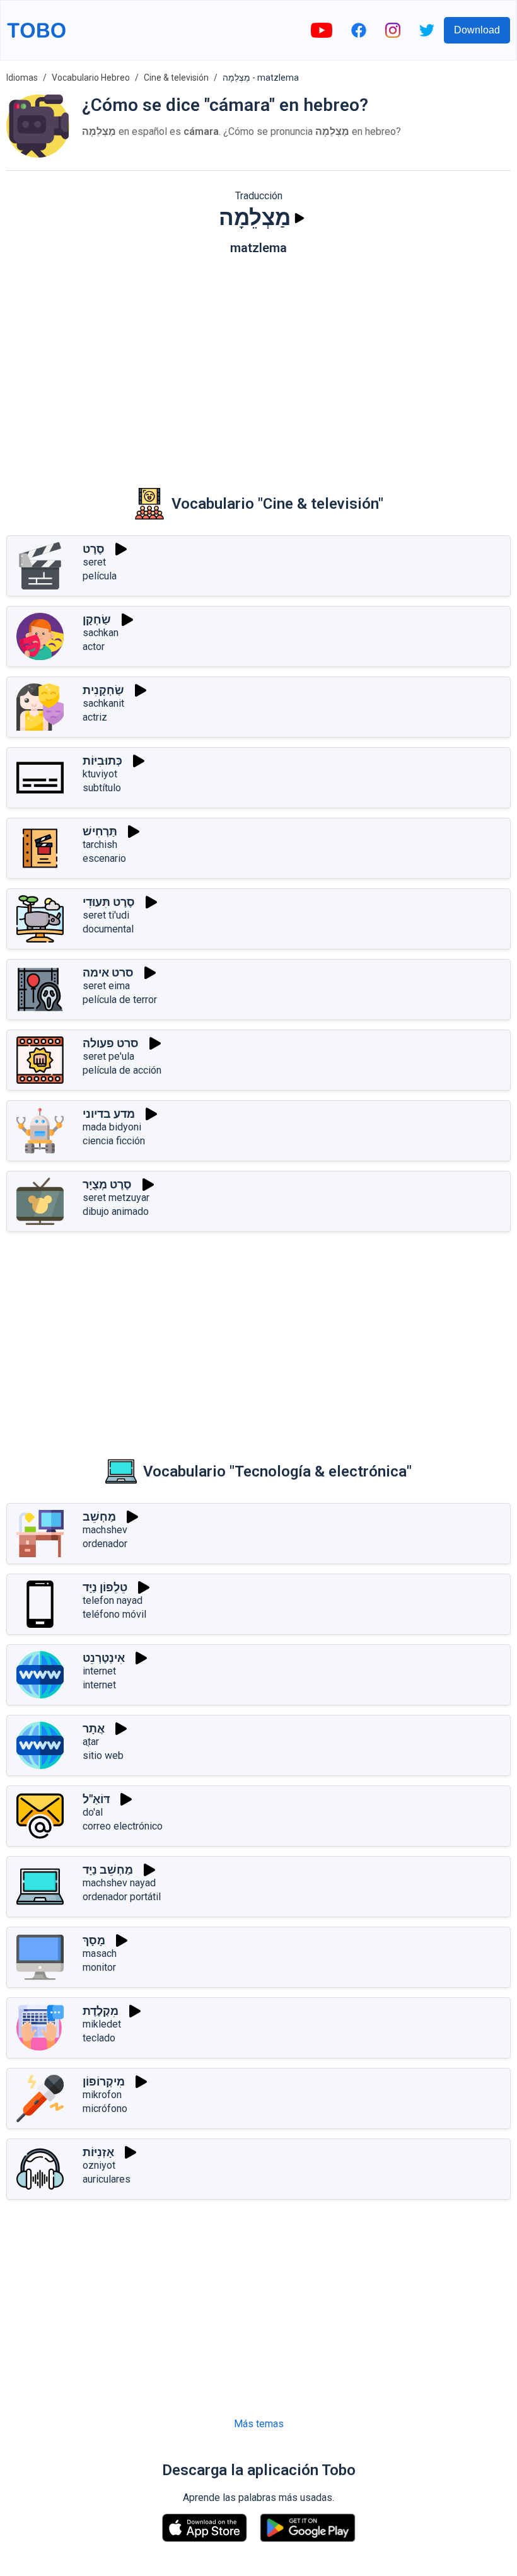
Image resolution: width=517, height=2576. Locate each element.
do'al (93, 1812)
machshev (105, 1530)
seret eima (106, 986)
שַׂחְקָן (97, 619)
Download (477, 30)
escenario (104, 858)
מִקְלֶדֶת (101, 2011)
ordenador (105, 1544)
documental (108, 929)
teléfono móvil (114, 1614)
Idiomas (22, 78)
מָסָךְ (94, 1940)
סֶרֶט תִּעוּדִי (109, 902)
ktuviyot (100, 774)
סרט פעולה (111, 1043)
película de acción (122, 1070)
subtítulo (102, 788)
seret (94, 562)
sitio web (103, 1755)
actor (94, 647)
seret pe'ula (108, 1056)
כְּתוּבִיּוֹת (102, 761)
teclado (99, 2038)
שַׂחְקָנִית (103, 690)
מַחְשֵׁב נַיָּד (108, 1870)
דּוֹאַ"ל (96, 1799)
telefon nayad (113, 1600)
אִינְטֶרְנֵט (104, 1658)
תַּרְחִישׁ (100, 831)
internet (99, 1671)
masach (100, 1953)
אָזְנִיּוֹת (98, 2152)
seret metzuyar (116, 1198)
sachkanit (103, 703)
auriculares (107, 2179)
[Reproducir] (299, 218)
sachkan (101, 633)
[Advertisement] (258, 363)
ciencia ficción (114, 1141)
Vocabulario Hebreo (91, 78)
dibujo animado (116, 1211)
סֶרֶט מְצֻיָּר (107, 1184)
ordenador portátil (122, 1897)
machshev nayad (119, 1883)
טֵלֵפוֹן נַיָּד (105, 1587)
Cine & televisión (176, 78)
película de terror (120, 1000)
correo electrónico (123, 1826)
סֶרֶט (94, 549)
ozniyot (99, 2165)
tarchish (100, 844)
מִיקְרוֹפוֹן (104, 2081)
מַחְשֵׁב (99, 1517)
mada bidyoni (112, 1127)
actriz (95, 717)
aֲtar (91, 1742)
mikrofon (102, 2095)
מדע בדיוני (109, 1114)
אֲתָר (94, 1728)
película (100, 576)
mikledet (102, 2024)
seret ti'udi (106, 915)
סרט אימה (108, 972)
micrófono (105, 2109)
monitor (99, 1967)
